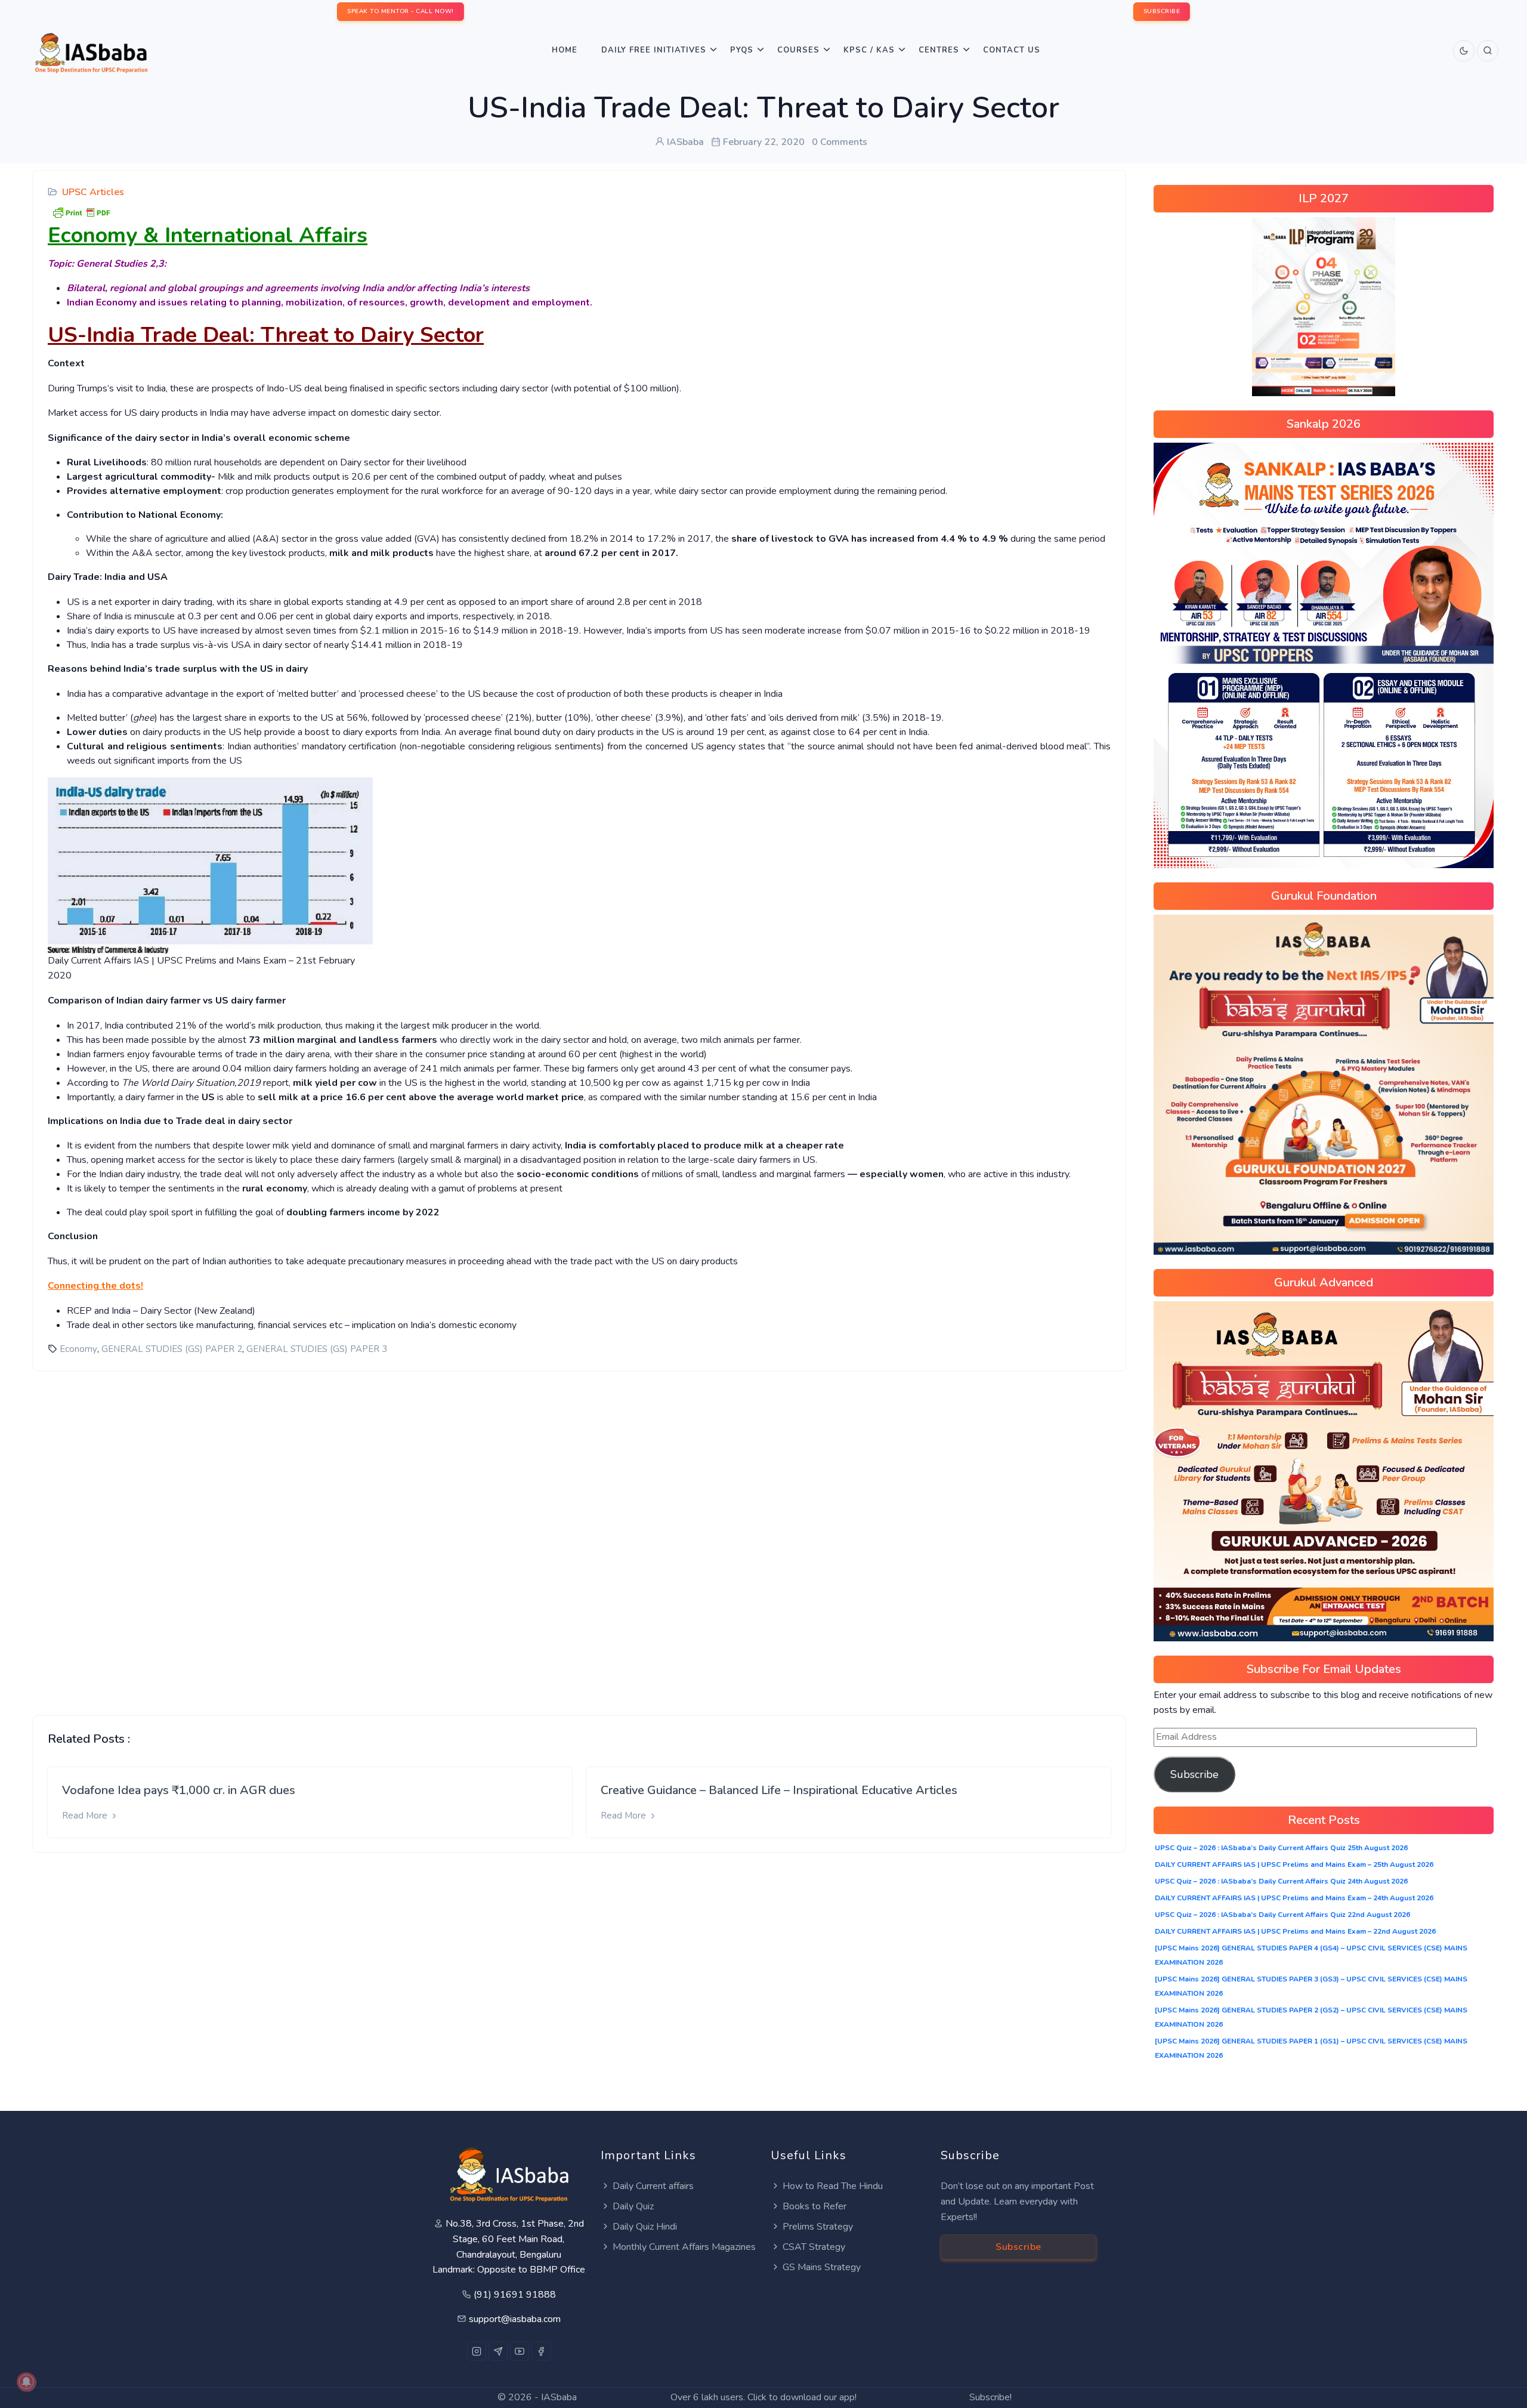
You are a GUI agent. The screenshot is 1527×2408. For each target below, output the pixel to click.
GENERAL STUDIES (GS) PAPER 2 (172, 1349)
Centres (939, 50)
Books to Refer (814, 2206)
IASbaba (559, 2397)
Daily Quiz (633, 2206)
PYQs (742, 50)
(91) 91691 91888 (515, 2295)
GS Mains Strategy (822, 2267)
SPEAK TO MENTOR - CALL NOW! (401, 11)
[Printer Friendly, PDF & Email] (81, 211)
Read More (86, 1816)
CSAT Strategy (814, 2247)
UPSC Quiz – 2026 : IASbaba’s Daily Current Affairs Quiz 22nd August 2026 (1282, 1915)
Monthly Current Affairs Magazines (684, 2247)
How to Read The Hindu (833, 2186)
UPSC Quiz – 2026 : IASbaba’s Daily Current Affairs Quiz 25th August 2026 (1281, 1848)
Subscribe (1194, 1774)
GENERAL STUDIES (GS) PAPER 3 (317, 1349)
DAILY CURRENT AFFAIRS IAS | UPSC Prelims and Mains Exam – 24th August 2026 (1294, 1898)
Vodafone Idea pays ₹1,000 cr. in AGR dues (179, 1790)
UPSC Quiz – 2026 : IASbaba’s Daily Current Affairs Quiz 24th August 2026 (1281, 1881)
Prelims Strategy (818, 2227)
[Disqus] (579, 1534)
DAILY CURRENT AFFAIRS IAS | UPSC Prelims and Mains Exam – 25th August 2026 (1294, 1864)
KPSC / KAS (869, 50)
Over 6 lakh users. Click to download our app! (763, 2397)
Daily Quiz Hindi (645, 2227)
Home (565, 50)
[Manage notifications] (26, 2382)
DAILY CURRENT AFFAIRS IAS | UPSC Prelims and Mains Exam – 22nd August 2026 (1295, 1931)
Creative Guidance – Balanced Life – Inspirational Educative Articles (779, 1790)
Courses (798, 50)
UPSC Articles (93, 192)
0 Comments (840, 142)
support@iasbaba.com (515, 2319)
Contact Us (1012, 50)
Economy (78, 1349)
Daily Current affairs (653, 2186)
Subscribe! (990, 2397)
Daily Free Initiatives (654, 50)
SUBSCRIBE (1162, 11)
